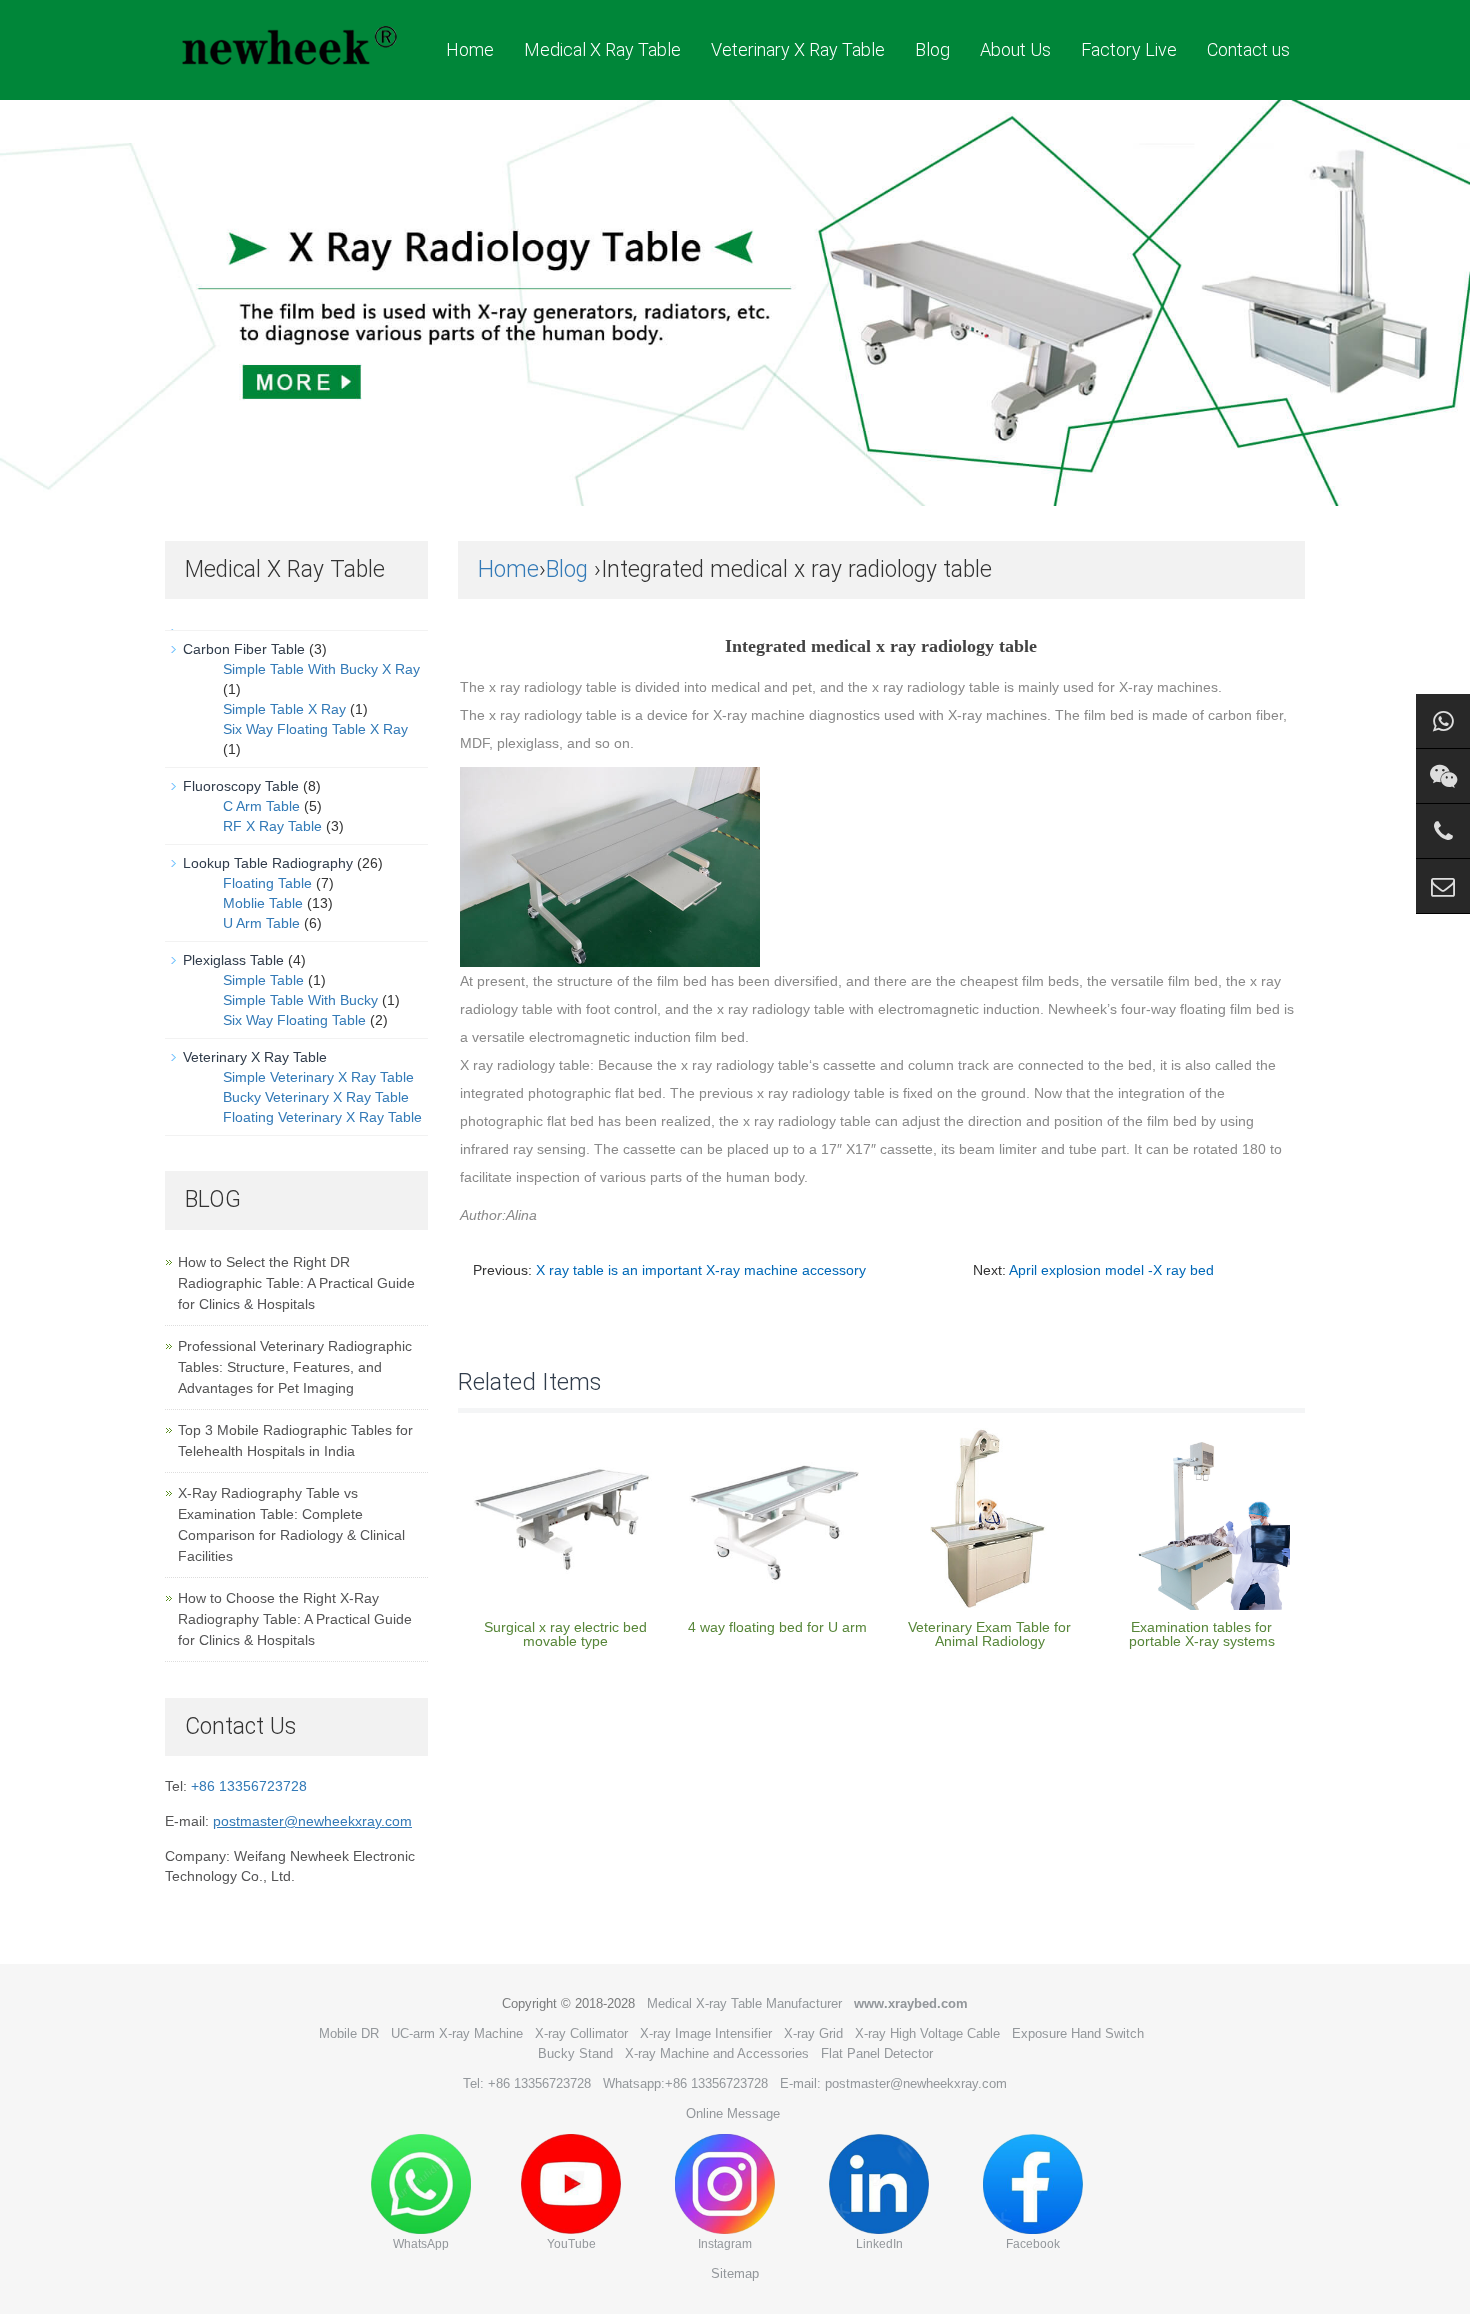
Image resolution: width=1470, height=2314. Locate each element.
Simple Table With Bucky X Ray (321, 669)
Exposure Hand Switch (1078, 2033)
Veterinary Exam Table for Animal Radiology (989, 1634)
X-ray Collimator (581, 2033)
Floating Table (267, 883)
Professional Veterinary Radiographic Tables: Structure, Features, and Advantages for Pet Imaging (295, 1367)
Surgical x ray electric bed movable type (565, 1634)
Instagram (725, 2244)
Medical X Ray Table (602, 49)
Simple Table (263, 980)
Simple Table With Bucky (300, 1000)
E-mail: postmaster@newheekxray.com (893, 2083)
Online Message (733, 2113)
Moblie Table (263, 903)
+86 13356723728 (249, 1786)
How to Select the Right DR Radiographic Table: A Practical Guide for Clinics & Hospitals (296, 1283)
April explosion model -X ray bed (1111, 1270)
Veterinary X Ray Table (798, 49)
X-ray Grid (813, 2033)
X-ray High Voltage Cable (927, 2033)
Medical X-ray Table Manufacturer (744, 2003)
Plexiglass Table (233, 960)
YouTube (571, 2244)
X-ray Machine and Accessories (717, 2053)
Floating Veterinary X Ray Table (322, 1117)
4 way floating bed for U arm (777, 1627)
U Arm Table (261, 923)
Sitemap (735, 2273)
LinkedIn (879, 2244)
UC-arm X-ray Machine (457, 2033)
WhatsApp (421, 2244)
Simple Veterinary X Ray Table (318, 1077)
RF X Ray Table (272, 826)
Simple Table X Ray (284, 709)
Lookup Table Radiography (268, 863)
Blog (932, 49)
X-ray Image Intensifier (706, 2033)
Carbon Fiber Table (244, 649)
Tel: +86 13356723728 (527, 2083)
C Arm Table (261, 806)
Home (470, 49)
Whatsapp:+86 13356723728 (685, 2083)
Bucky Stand (575, 2053)
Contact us (1248, 49)
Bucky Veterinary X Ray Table (316, 1097)
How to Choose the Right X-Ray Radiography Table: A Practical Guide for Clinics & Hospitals (295, 1619)
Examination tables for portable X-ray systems (1202, 1634)
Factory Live (1129, 49)
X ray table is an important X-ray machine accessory (701, 1270)
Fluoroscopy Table (241, 786)
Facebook (1033, 2244)
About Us (1015, 49)
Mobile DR (349, 2033)
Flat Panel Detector (877, 2053)
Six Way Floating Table (294, 1020)
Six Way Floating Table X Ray (315, 729)
